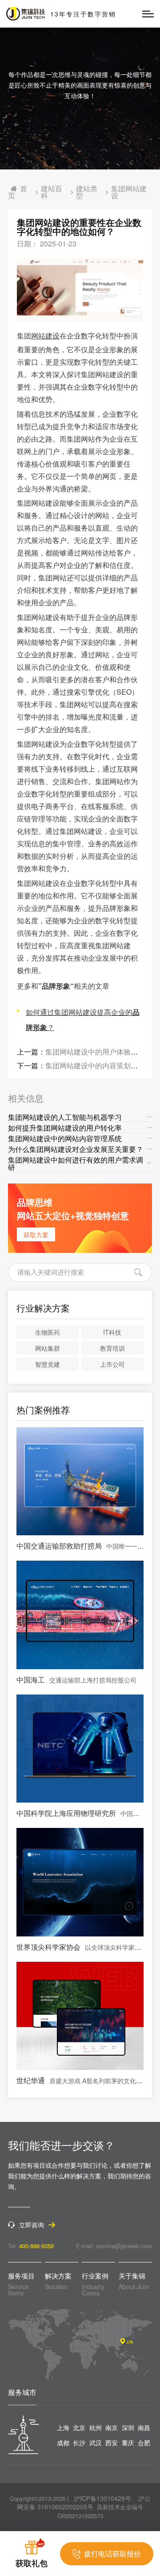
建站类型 (87, 192)
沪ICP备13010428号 (102, 2498)
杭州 (96, 2427)
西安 (112, 2443)
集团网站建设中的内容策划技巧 (95, 1065)
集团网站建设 (129, 192)
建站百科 (52, 192)
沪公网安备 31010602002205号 (84, 2503)
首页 (18, 192)
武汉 (96, 2443)
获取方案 (36, 1235)
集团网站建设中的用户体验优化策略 (102, 1052)
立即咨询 (32, 2225)
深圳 (128, 2427)
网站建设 (45, 336)
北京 (79, 2427)
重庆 (128, 2443)
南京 (112, 2427)
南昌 (144, 2427)
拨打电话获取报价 (112, 2554)
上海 (63, 2427)
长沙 (79, 2443)
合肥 (144, 2443)
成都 (63, 2443)
